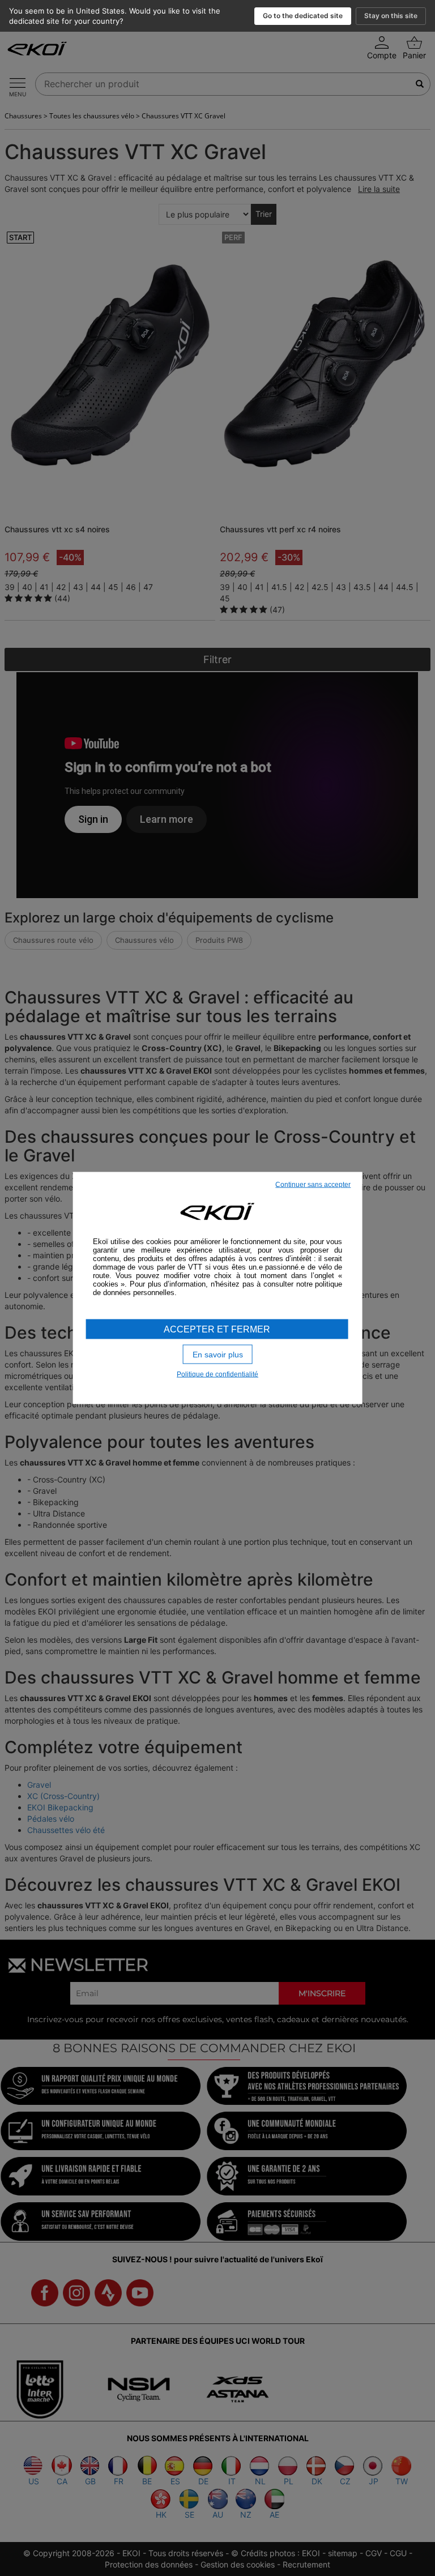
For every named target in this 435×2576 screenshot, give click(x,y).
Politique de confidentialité (217, 1374)
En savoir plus (218, 1354)
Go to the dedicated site (303, 16)
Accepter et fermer (217, 1329)
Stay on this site (391, 16)
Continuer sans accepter (313, 1184)
